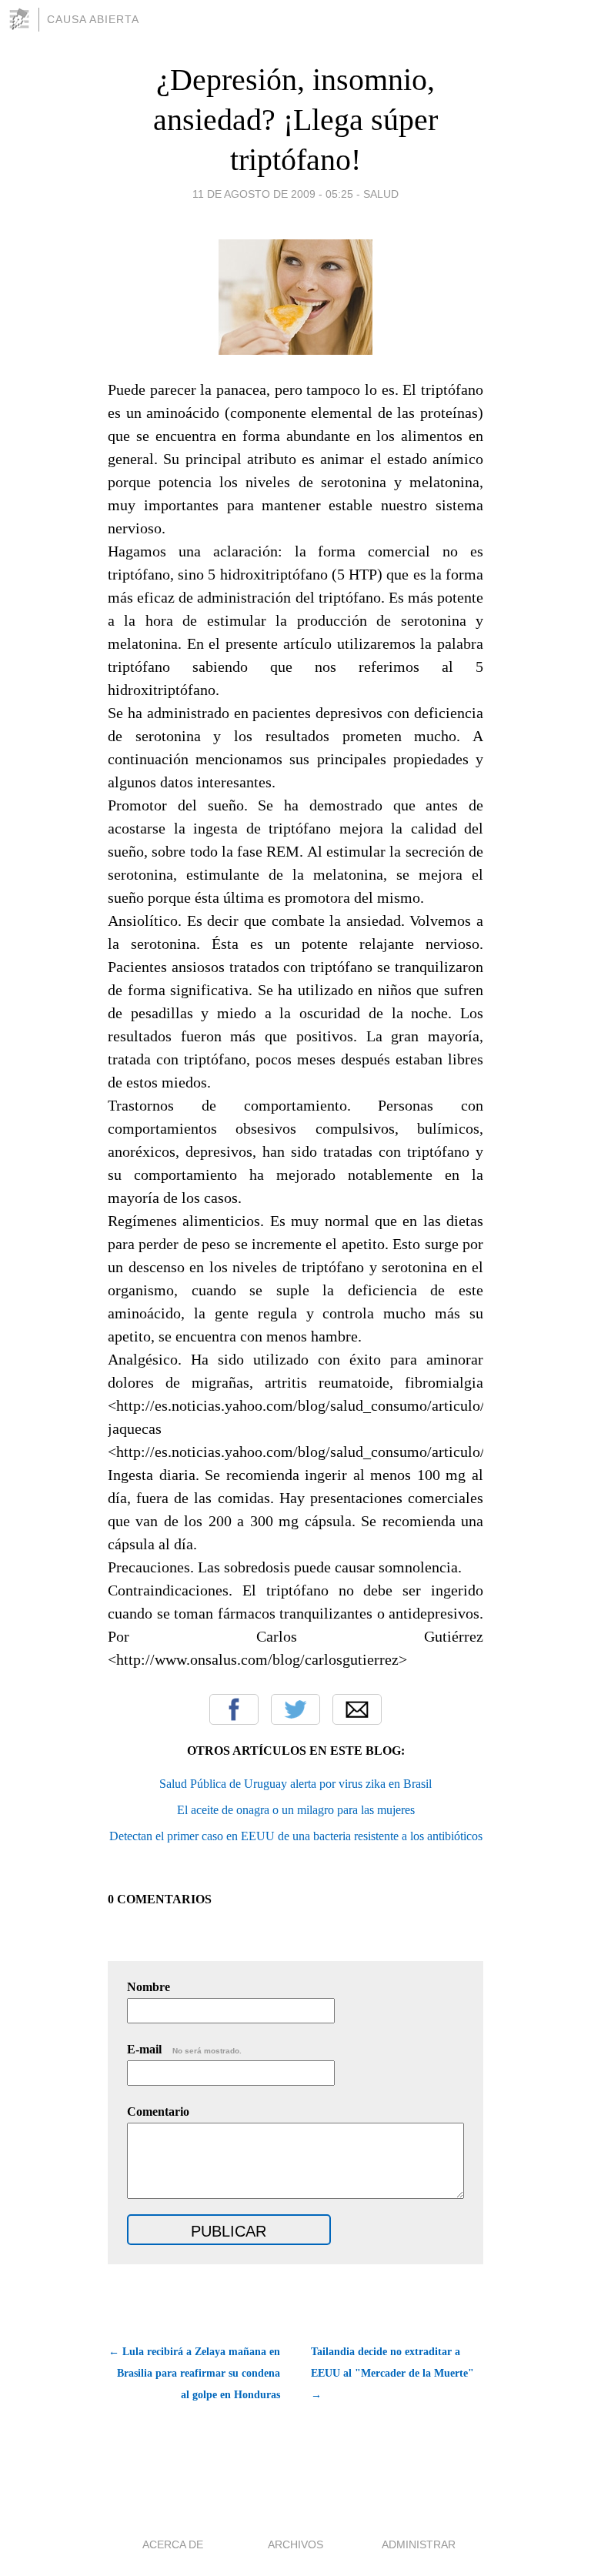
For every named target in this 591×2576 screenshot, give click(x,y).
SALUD (381, 194)
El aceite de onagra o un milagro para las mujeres (296, 1810)
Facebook (234, 1709)
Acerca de (173, 2544)
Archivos (295, 2544)
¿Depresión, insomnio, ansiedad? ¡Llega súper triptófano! (295, 120)
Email (357, 1709)
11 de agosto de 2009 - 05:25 (273, 194)
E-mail (184, 2049)
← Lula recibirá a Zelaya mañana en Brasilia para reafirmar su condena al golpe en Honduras (194, 2373)
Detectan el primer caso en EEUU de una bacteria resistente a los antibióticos (296, 1836)
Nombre (149, 1987)
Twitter (295, 1709)
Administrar (419, 2544)
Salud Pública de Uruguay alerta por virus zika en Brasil (295, 1784)
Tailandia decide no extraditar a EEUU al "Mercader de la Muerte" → (392, 2373)
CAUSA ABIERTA (93, 19)
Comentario (158, 2112)
